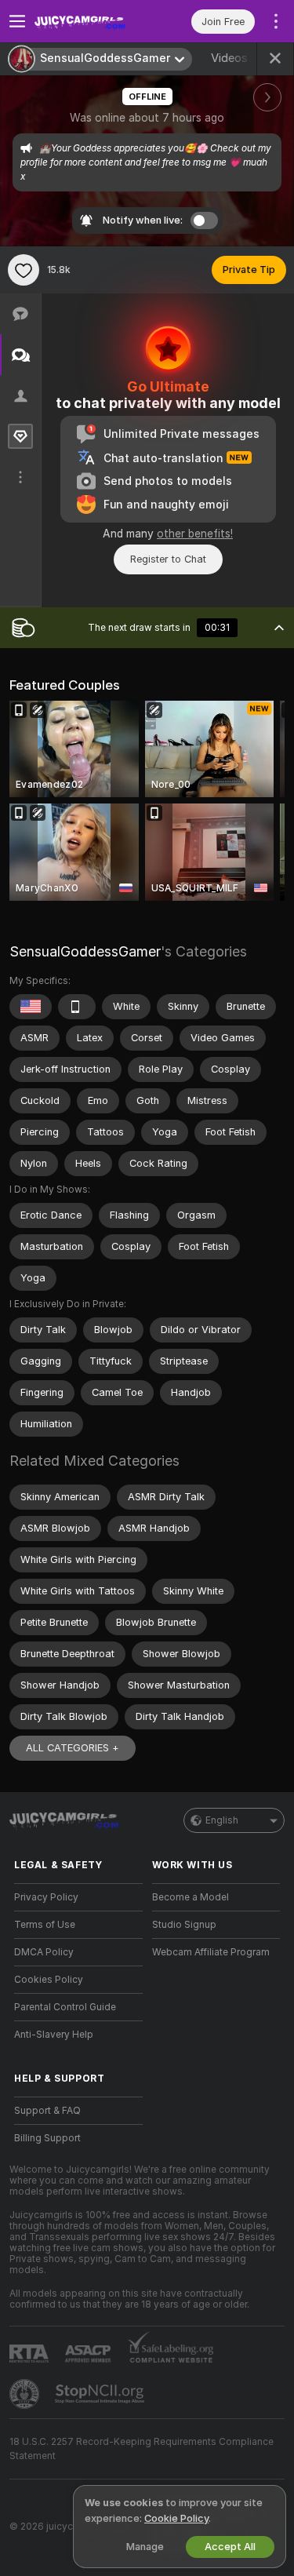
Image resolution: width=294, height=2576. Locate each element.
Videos (239, 58)
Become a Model (191, 1897)
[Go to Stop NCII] (101, 2394)
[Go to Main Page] (91, 21)
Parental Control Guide (65, 2007)
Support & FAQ (47, 2111)
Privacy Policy (46, 1897)
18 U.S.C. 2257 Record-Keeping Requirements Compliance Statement (142, 2449)
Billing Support (47, 2138)
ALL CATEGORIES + (73, 1748)
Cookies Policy (49, 1980)
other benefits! (195, 534)
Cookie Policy (176, 2518)
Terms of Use (45, 1925)
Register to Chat (168, 559)
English (222, 1820)
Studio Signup (184, 1925)
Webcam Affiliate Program (211, 1952)
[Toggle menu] (17, 21)
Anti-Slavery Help (54, 2035)
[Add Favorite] (24, 270)
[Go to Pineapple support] (26, 2394)
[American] (31, 1007)
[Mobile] (77, 1007)
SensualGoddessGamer (85, 951)
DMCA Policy (44, 1952)
